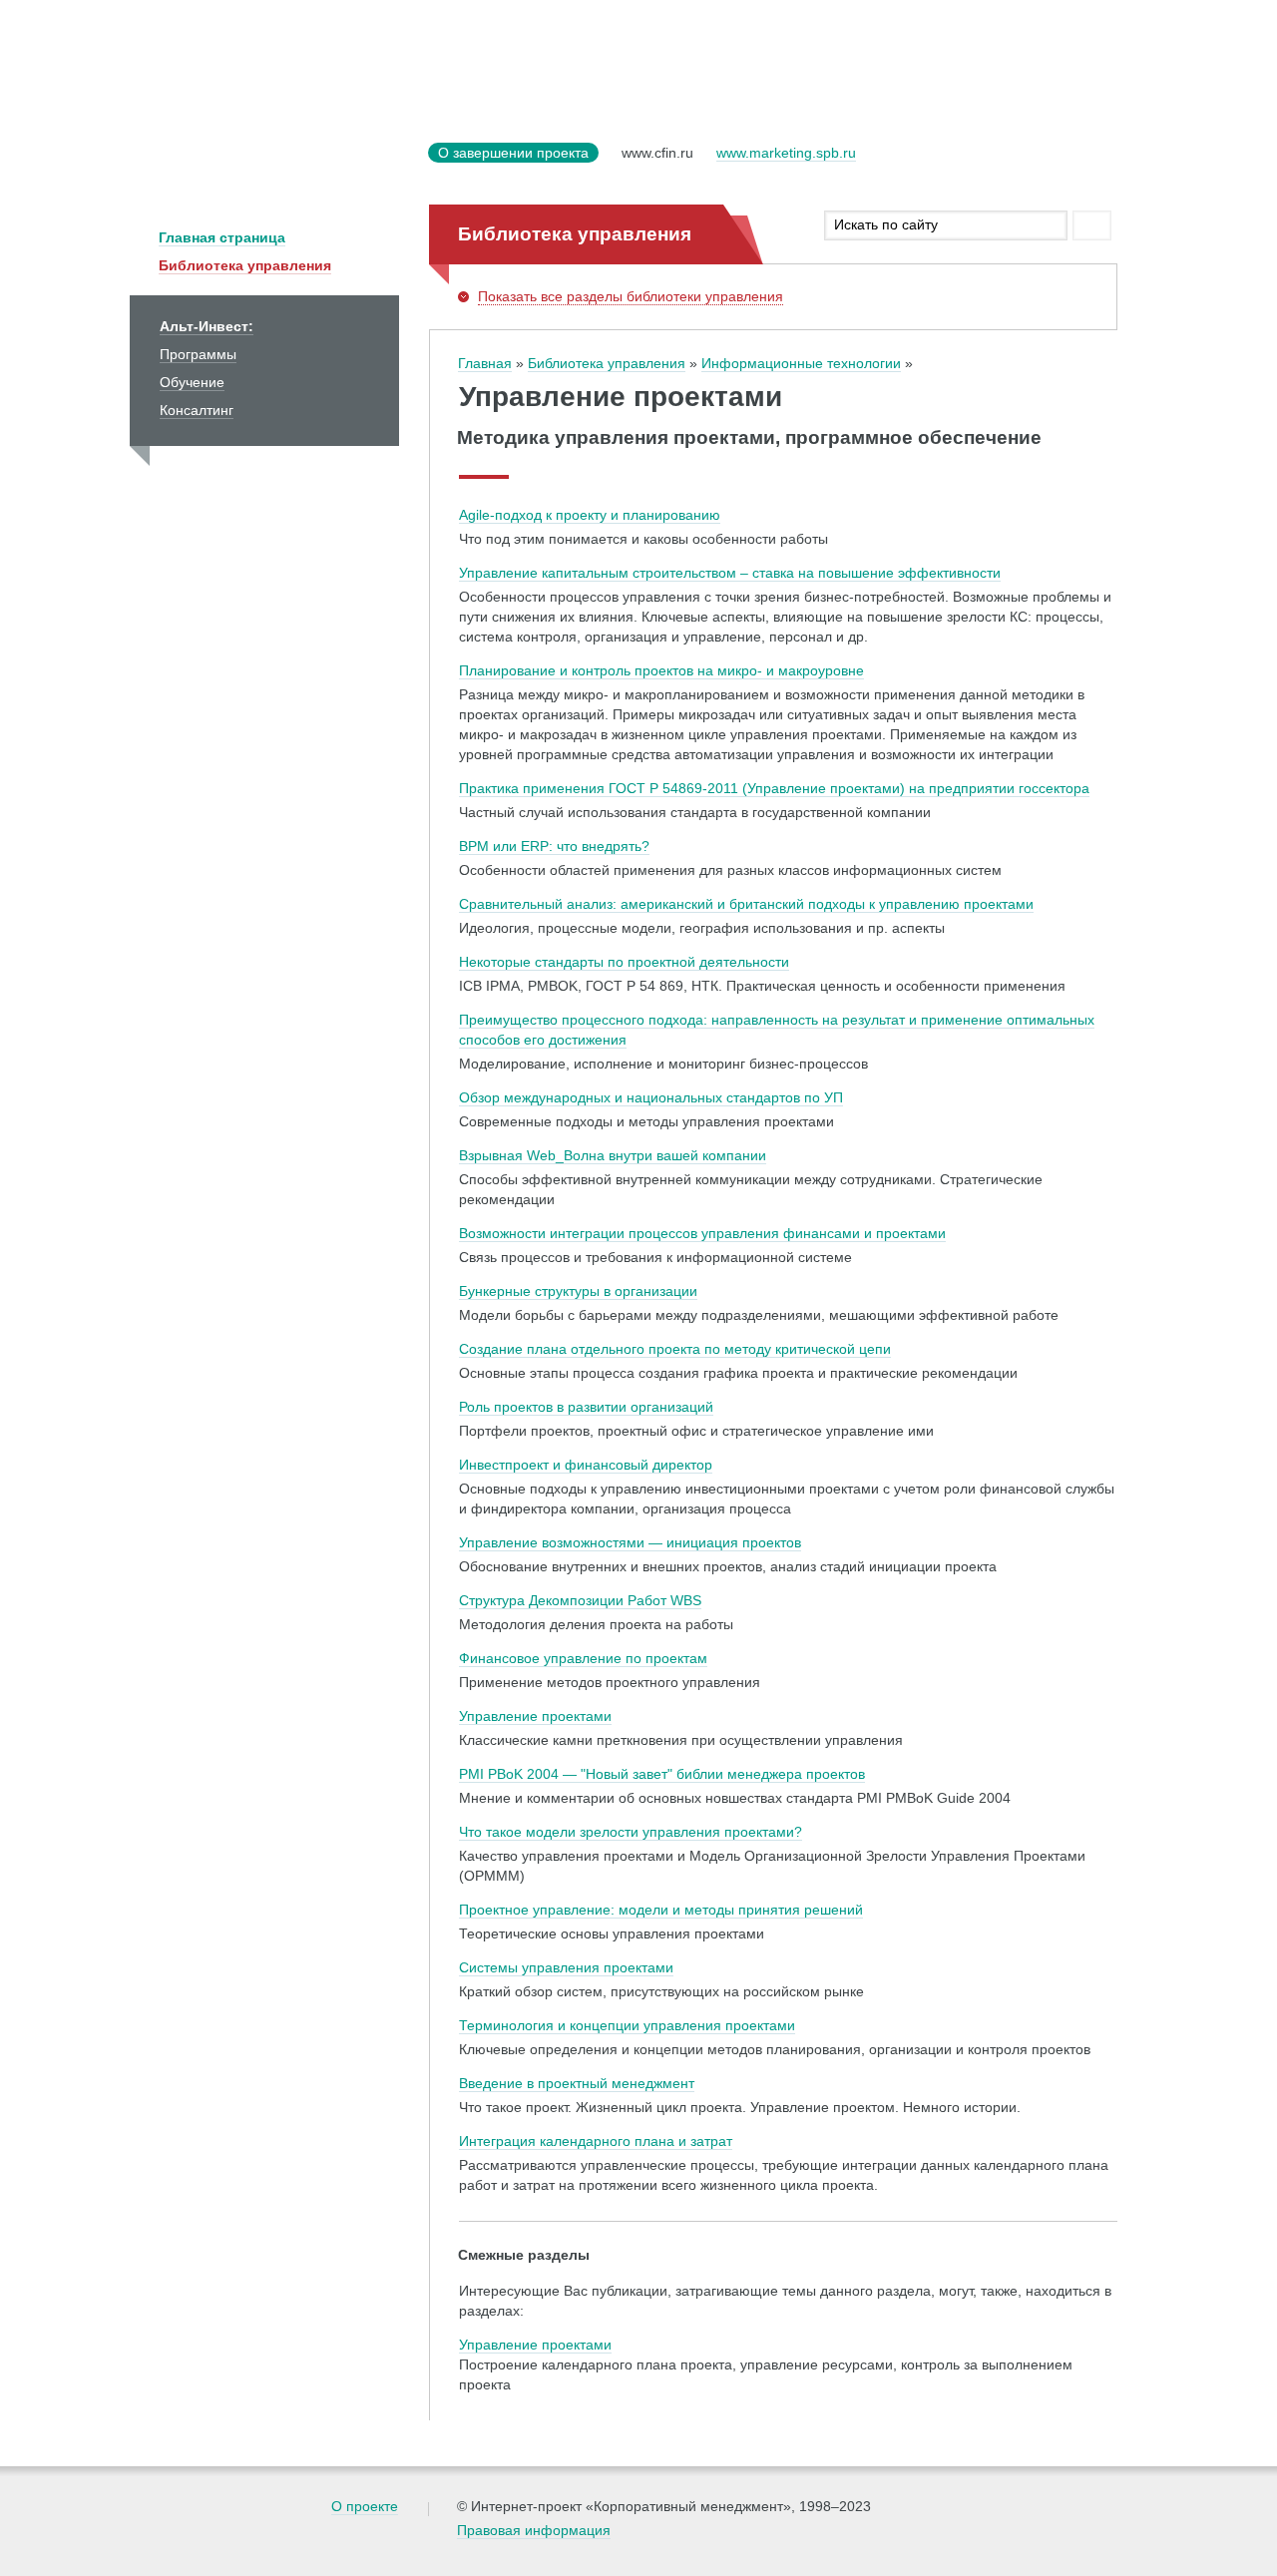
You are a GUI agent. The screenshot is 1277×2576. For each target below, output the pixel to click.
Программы (198, 354)
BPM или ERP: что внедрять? (554, 846)
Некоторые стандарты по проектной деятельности (624, 962)
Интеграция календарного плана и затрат (596, 2141)
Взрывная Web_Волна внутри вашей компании (613, 1155)
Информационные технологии (801, 363)
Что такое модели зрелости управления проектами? (631, 1832)
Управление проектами (535, 1716)
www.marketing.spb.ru (786, 153)
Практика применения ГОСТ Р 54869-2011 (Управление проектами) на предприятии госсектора (774, 788)
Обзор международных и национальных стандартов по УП (651, 1097)
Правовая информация (534, 2530)
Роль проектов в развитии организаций (586, 1407)
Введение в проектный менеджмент (577, 2083)
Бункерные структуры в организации (578, 1291)
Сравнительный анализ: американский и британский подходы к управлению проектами (746, 904)
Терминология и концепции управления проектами (627, 2025)
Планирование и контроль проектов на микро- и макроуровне (661, 670)
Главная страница (222, 237)
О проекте (365, 2506)
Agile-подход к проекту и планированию (590, 515)
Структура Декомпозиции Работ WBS (580, 1600)
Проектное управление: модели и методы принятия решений (661, 1910)
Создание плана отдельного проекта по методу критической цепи (675, 1349)
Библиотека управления (245, 265)
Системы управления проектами (566, 1967)
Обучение (192, 382)
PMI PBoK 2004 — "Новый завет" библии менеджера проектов (662, 1774)
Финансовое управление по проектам (583, 1658)
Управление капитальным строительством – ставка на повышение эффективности (730, 573)
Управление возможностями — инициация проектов (630, 1542)
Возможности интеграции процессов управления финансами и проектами (702, 1233)
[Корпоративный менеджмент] (274, 165)
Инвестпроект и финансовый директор (586, 1465)
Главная (485, 363)
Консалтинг (197, 410)
